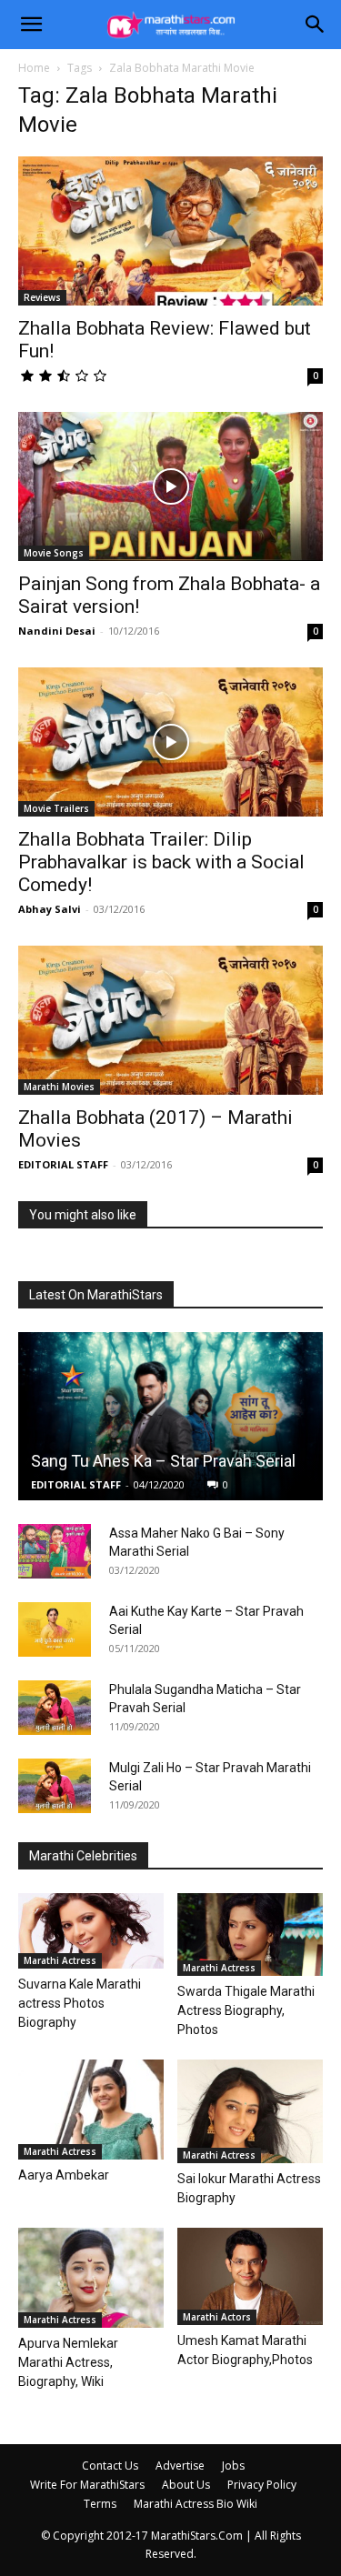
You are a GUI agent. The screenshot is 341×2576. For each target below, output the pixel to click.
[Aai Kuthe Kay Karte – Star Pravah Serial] (55, 1629)
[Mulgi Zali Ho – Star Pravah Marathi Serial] (55, 1786)
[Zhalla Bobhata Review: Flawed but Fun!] (170, 231)
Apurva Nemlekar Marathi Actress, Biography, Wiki (68, 2362)
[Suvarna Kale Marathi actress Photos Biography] (91, 1931)
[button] (31, 25)
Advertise (180, 2466)
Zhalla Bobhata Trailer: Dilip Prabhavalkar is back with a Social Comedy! (161, 862)
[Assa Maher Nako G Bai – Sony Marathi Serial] (55, 1551)
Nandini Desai (57, 631)
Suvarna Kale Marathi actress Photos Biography (80, 2003)
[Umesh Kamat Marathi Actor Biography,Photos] (250, 2276)
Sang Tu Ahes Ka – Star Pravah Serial (163, 1461)
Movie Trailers (56, 808)
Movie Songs (54, 553)
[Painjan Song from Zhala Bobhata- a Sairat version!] (170, 486)
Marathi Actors (217, 2317)
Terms (100, 2504)
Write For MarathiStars (87, 2485)
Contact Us (110, 2466)
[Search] (316, 25)
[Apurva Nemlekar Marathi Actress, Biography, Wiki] (91, 2278)
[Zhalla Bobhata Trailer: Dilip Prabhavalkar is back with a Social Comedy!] (170, 742)
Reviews (42, 297)
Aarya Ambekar (64, 2175)
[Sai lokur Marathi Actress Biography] (250, 2111)
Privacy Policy (262, 2485)
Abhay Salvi (50, 909)
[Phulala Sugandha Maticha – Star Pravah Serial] (55, 1708)
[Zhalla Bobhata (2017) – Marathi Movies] (170, 1020)
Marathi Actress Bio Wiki (196, 2504)
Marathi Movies (59, 1087)
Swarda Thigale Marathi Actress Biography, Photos (246, 2010)
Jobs (233, 2466)
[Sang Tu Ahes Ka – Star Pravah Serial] (170, 1416)
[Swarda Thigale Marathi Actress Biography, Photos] (250, 1934)
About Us (186, 2485)
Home (34, 68)
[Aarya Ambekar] (91, 2110)
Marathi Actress (60, 1960)
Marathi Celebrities (83, 1856)
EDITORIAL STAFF (63, 1164)
